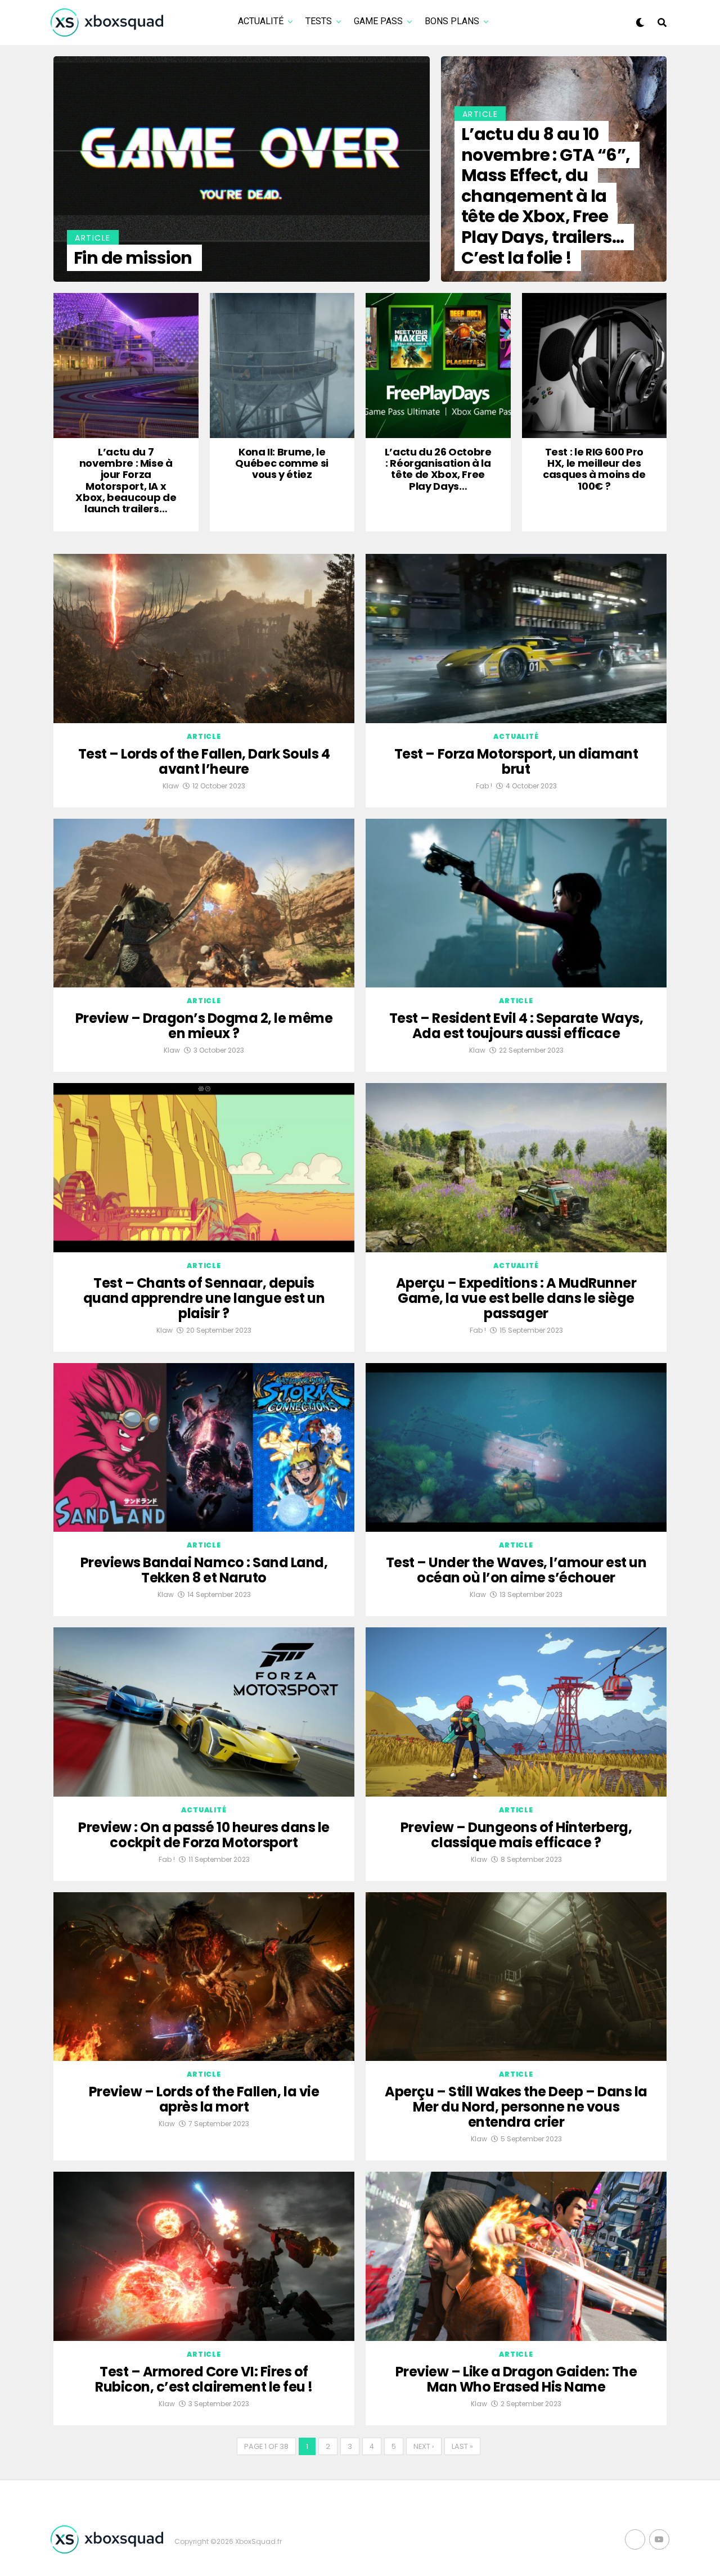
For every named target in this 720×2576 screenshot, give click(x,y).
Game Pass (378, 21)
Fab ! (484, 786)
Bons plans (452, 21)
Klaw (171, 786)
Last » (462, 2446)
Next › (424, 2446)
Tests (319, 21)
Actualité (261, 21)
